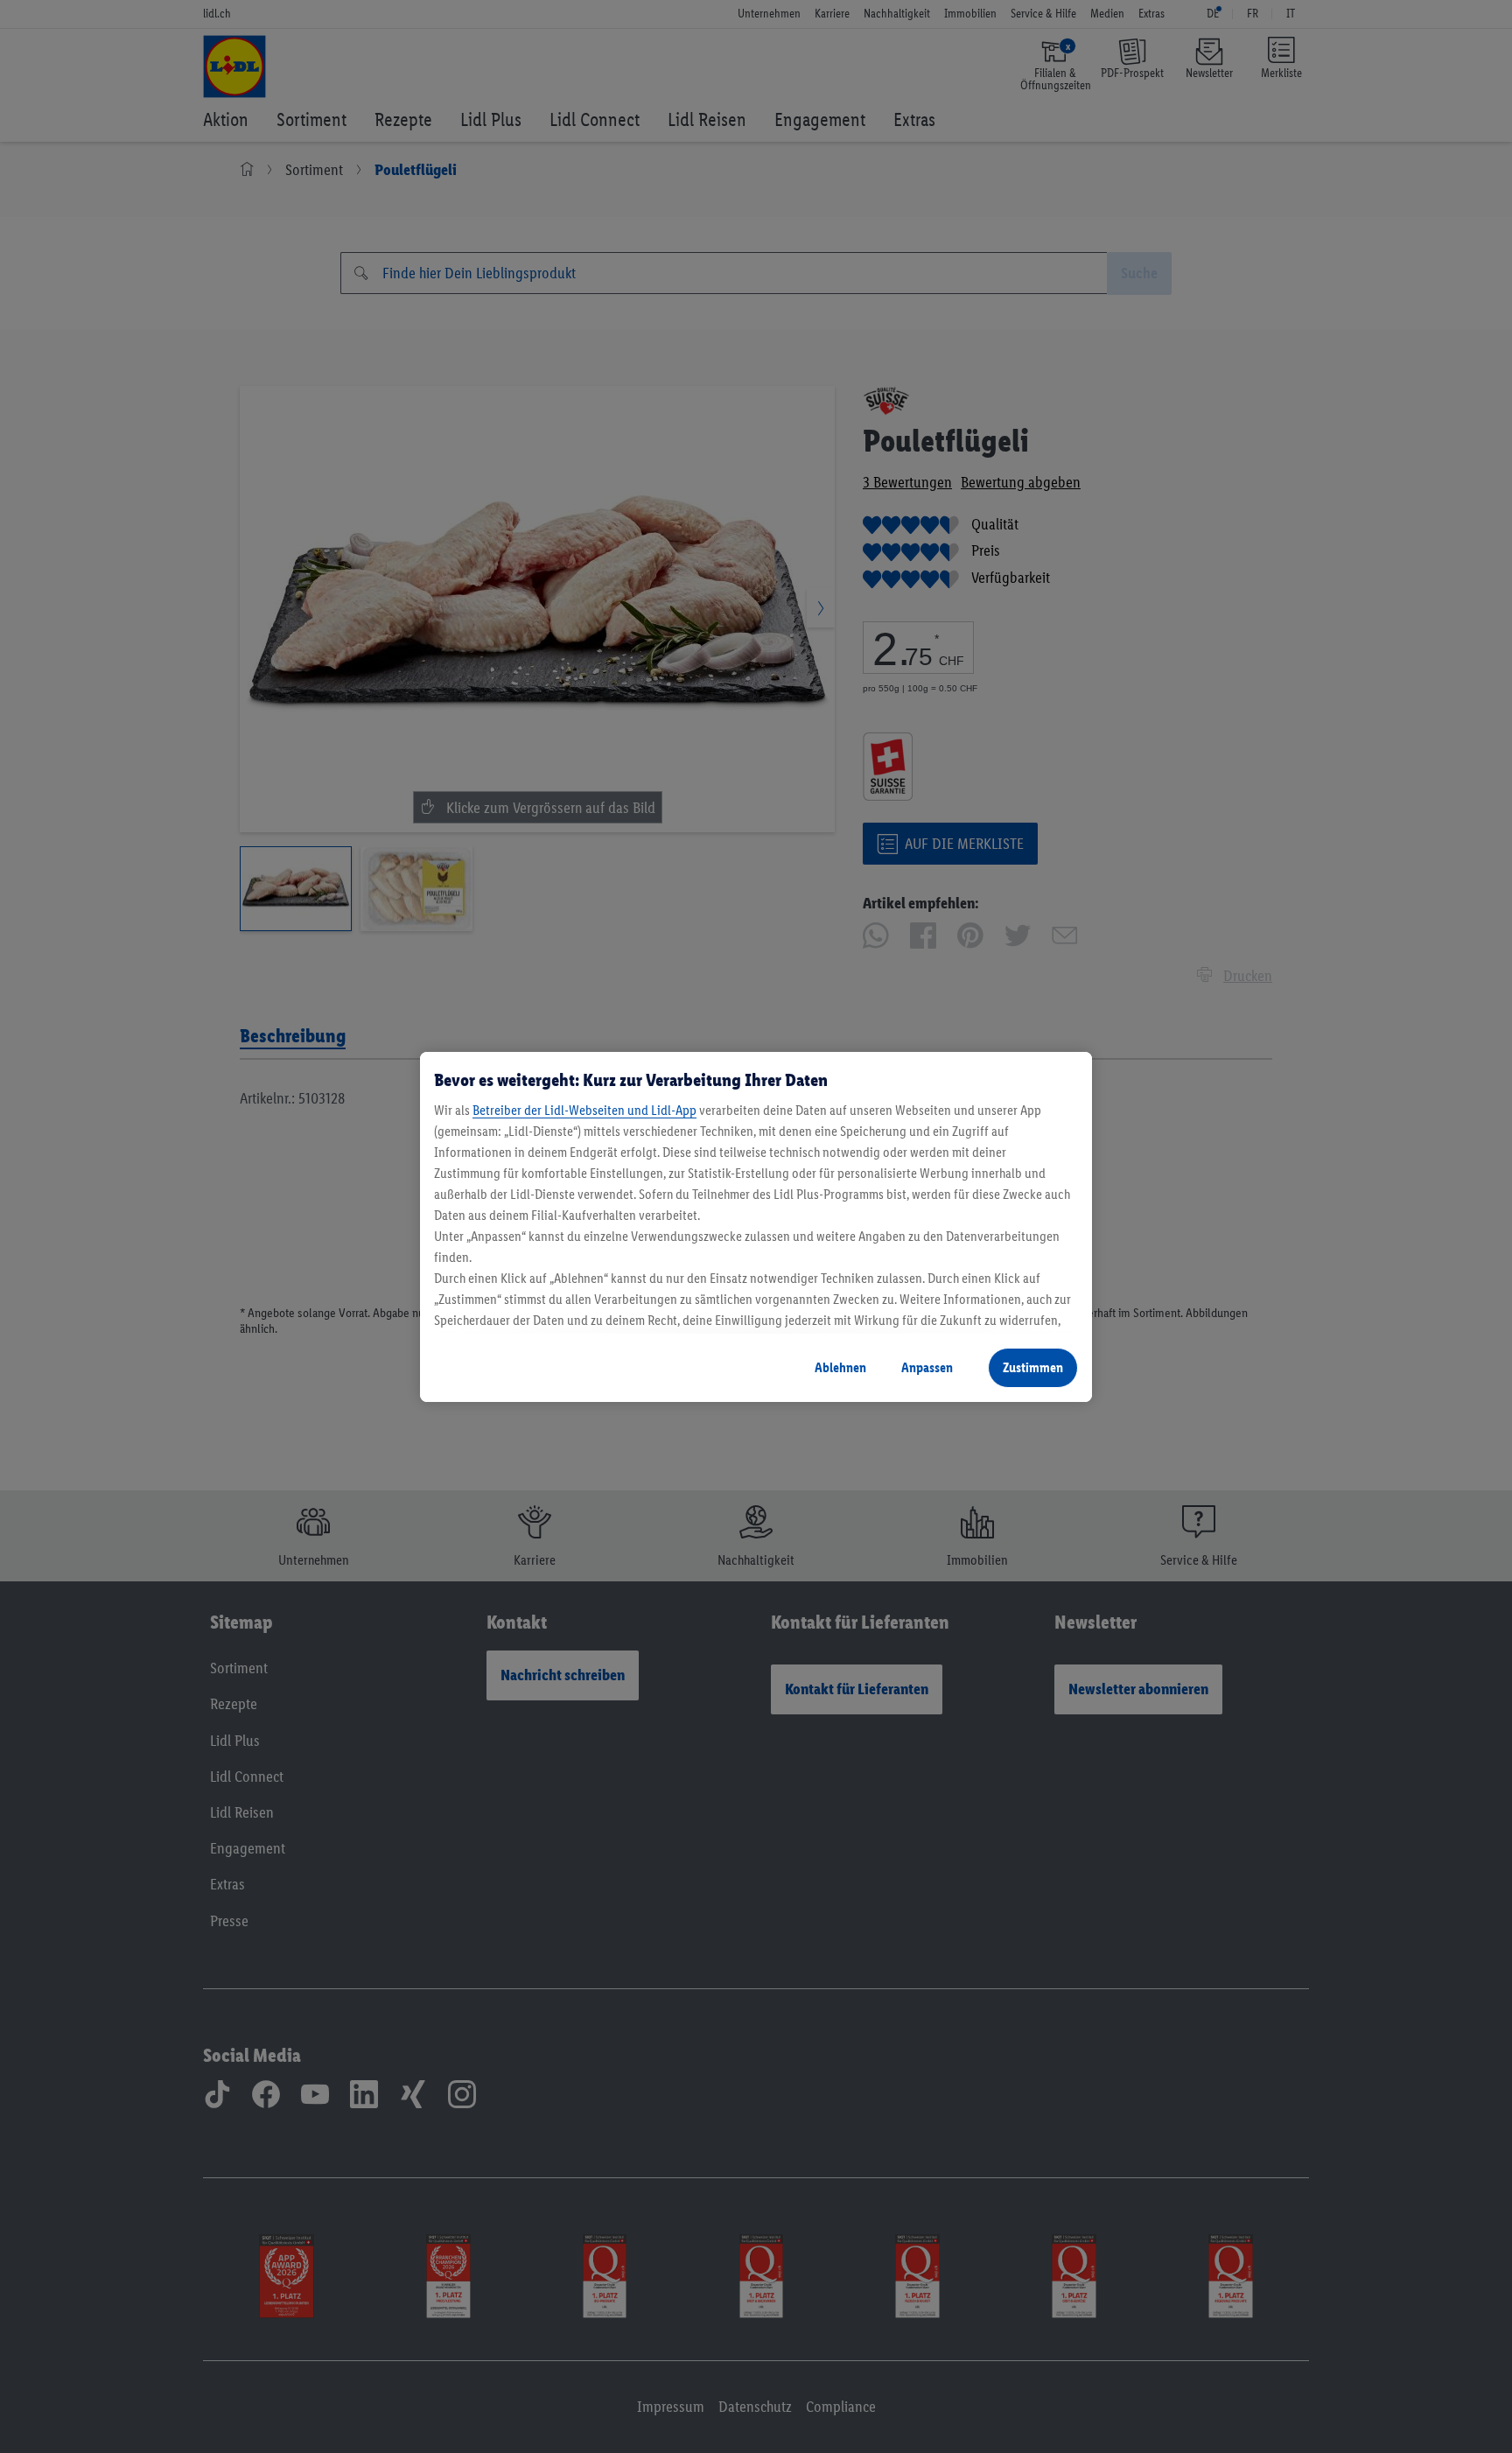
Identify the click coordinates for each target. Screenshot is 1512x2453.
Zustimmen (1033, 1367)
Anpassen (927, 1367)
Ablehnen (840, 1367)
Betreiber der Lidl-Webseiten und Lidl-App (584, 1110)
